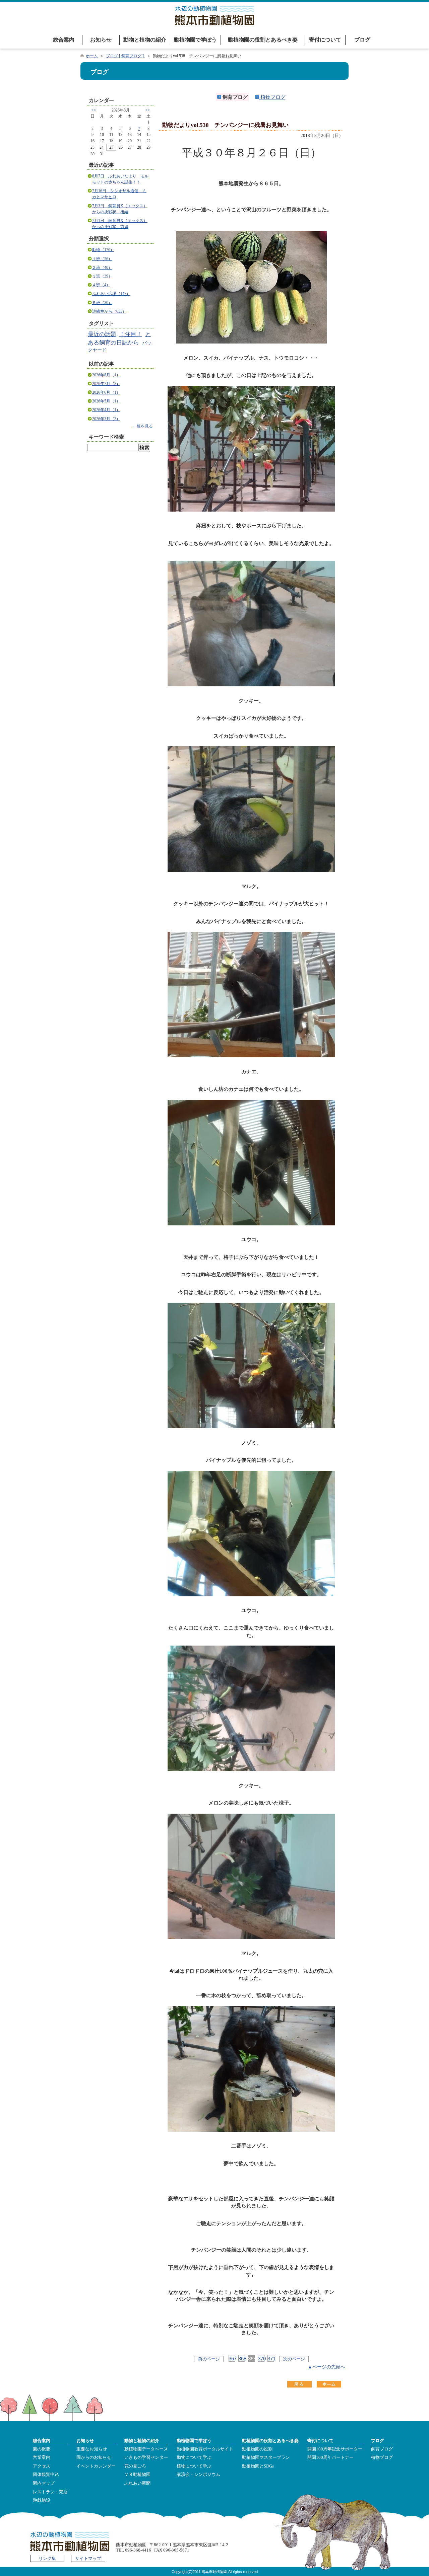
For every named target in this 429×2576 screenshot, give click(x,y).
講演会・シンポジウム (198, 2475)
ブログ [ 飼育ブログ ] (125, 56)
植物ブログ (272, 97)
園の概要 (42, 2449)
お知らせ (101, 40)
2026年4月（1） (106, 410)
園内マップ (44, 2483)
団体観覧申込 (46, 2475)
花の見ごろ (135, 2466)
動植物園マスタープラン (266, 2457)
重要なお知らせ (92, 2449)
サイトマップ (88, 2559)
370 (261, 2359)
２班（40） (102, 268)
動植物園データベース (146, 2449)
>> (148, 110)
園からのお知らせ (94, 2457)
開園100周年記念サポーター (335, 2449)
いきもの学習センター (146, 2457)
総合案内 (64, 40)
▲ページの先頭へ (326, 2367)
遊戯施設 (42, 2500)
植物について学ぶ (194, 2466)
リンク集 (47, 2559)
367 (232, 2359)
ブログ (362, 40)
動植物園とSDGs (258, 2466)
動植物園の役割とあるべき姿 (263, 40)
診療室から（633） (109, 311)
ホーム (92, 56)
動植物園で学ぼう (195, 40)
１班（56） (102, 259)
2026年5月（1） (106, 401)
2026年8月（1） (106, 375)
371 (271, 2359)
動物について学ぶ (194, 2457)
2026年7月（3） (106, 384)
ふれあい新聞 (137, 2483)
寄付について (325, 40)
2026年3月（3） (106, 419)
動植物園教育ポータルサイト (205, 2449)
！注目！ (131, 334)
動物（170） (103, 250)
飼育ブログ (382, 2449)
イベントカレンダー (96, 2466)
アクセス (42, 2466)
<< (94, 110)
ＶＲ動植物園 (137, 2475)
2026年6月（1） (106, 392)
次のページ (294, 2359)
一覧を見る (143, 426)
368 (242, 2359)
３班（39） (102, 276)
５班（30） (102, 303)
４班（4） (101, 285)
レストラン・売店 (50, 2492)
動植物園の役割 (257, 2449)
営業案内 (42, 2457)
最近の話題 (102, 334)
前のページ (209, 2359)
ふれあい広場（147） (111, 294)
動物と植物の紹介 (145, 40)
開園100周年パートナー (330, 2457)
